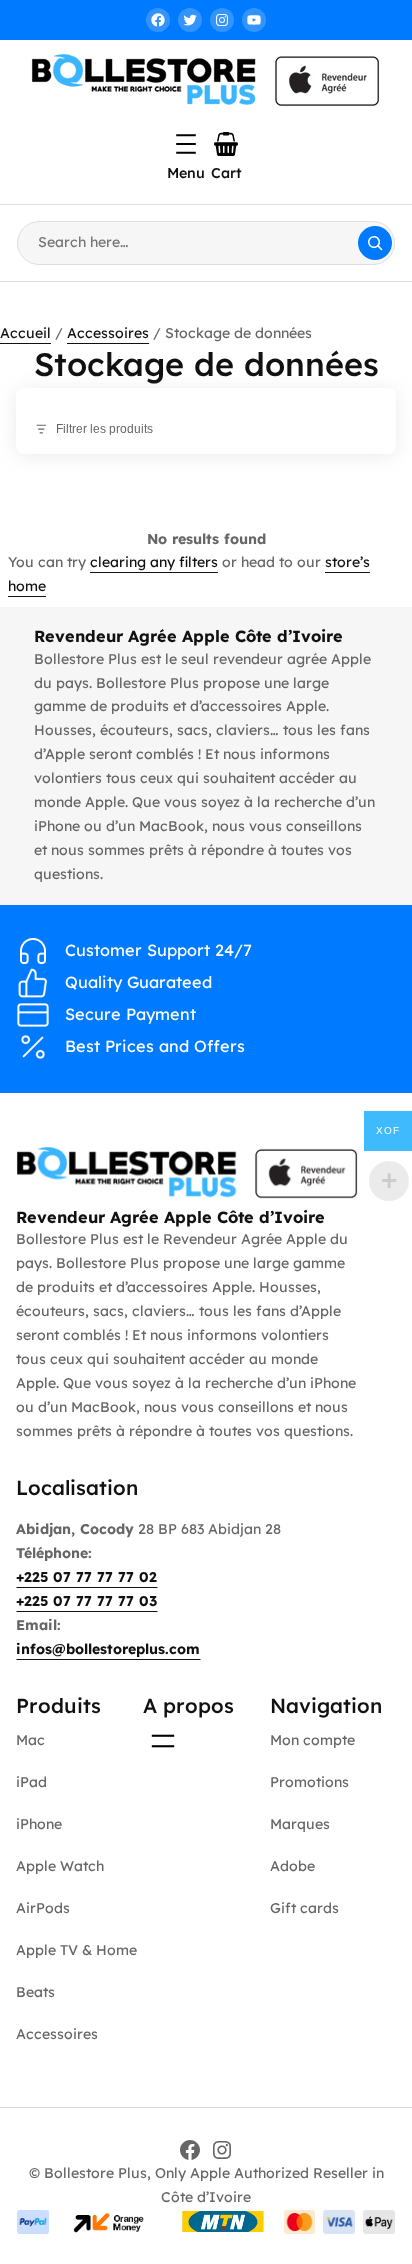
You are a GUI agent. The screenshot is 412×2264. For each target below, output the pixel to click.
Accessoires (108, 333)
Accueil (25, 333)
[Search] (375, 243)
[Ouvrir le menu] (186, 144)
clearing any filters (154, 562)
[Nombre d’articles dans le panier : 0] (226, 144)
